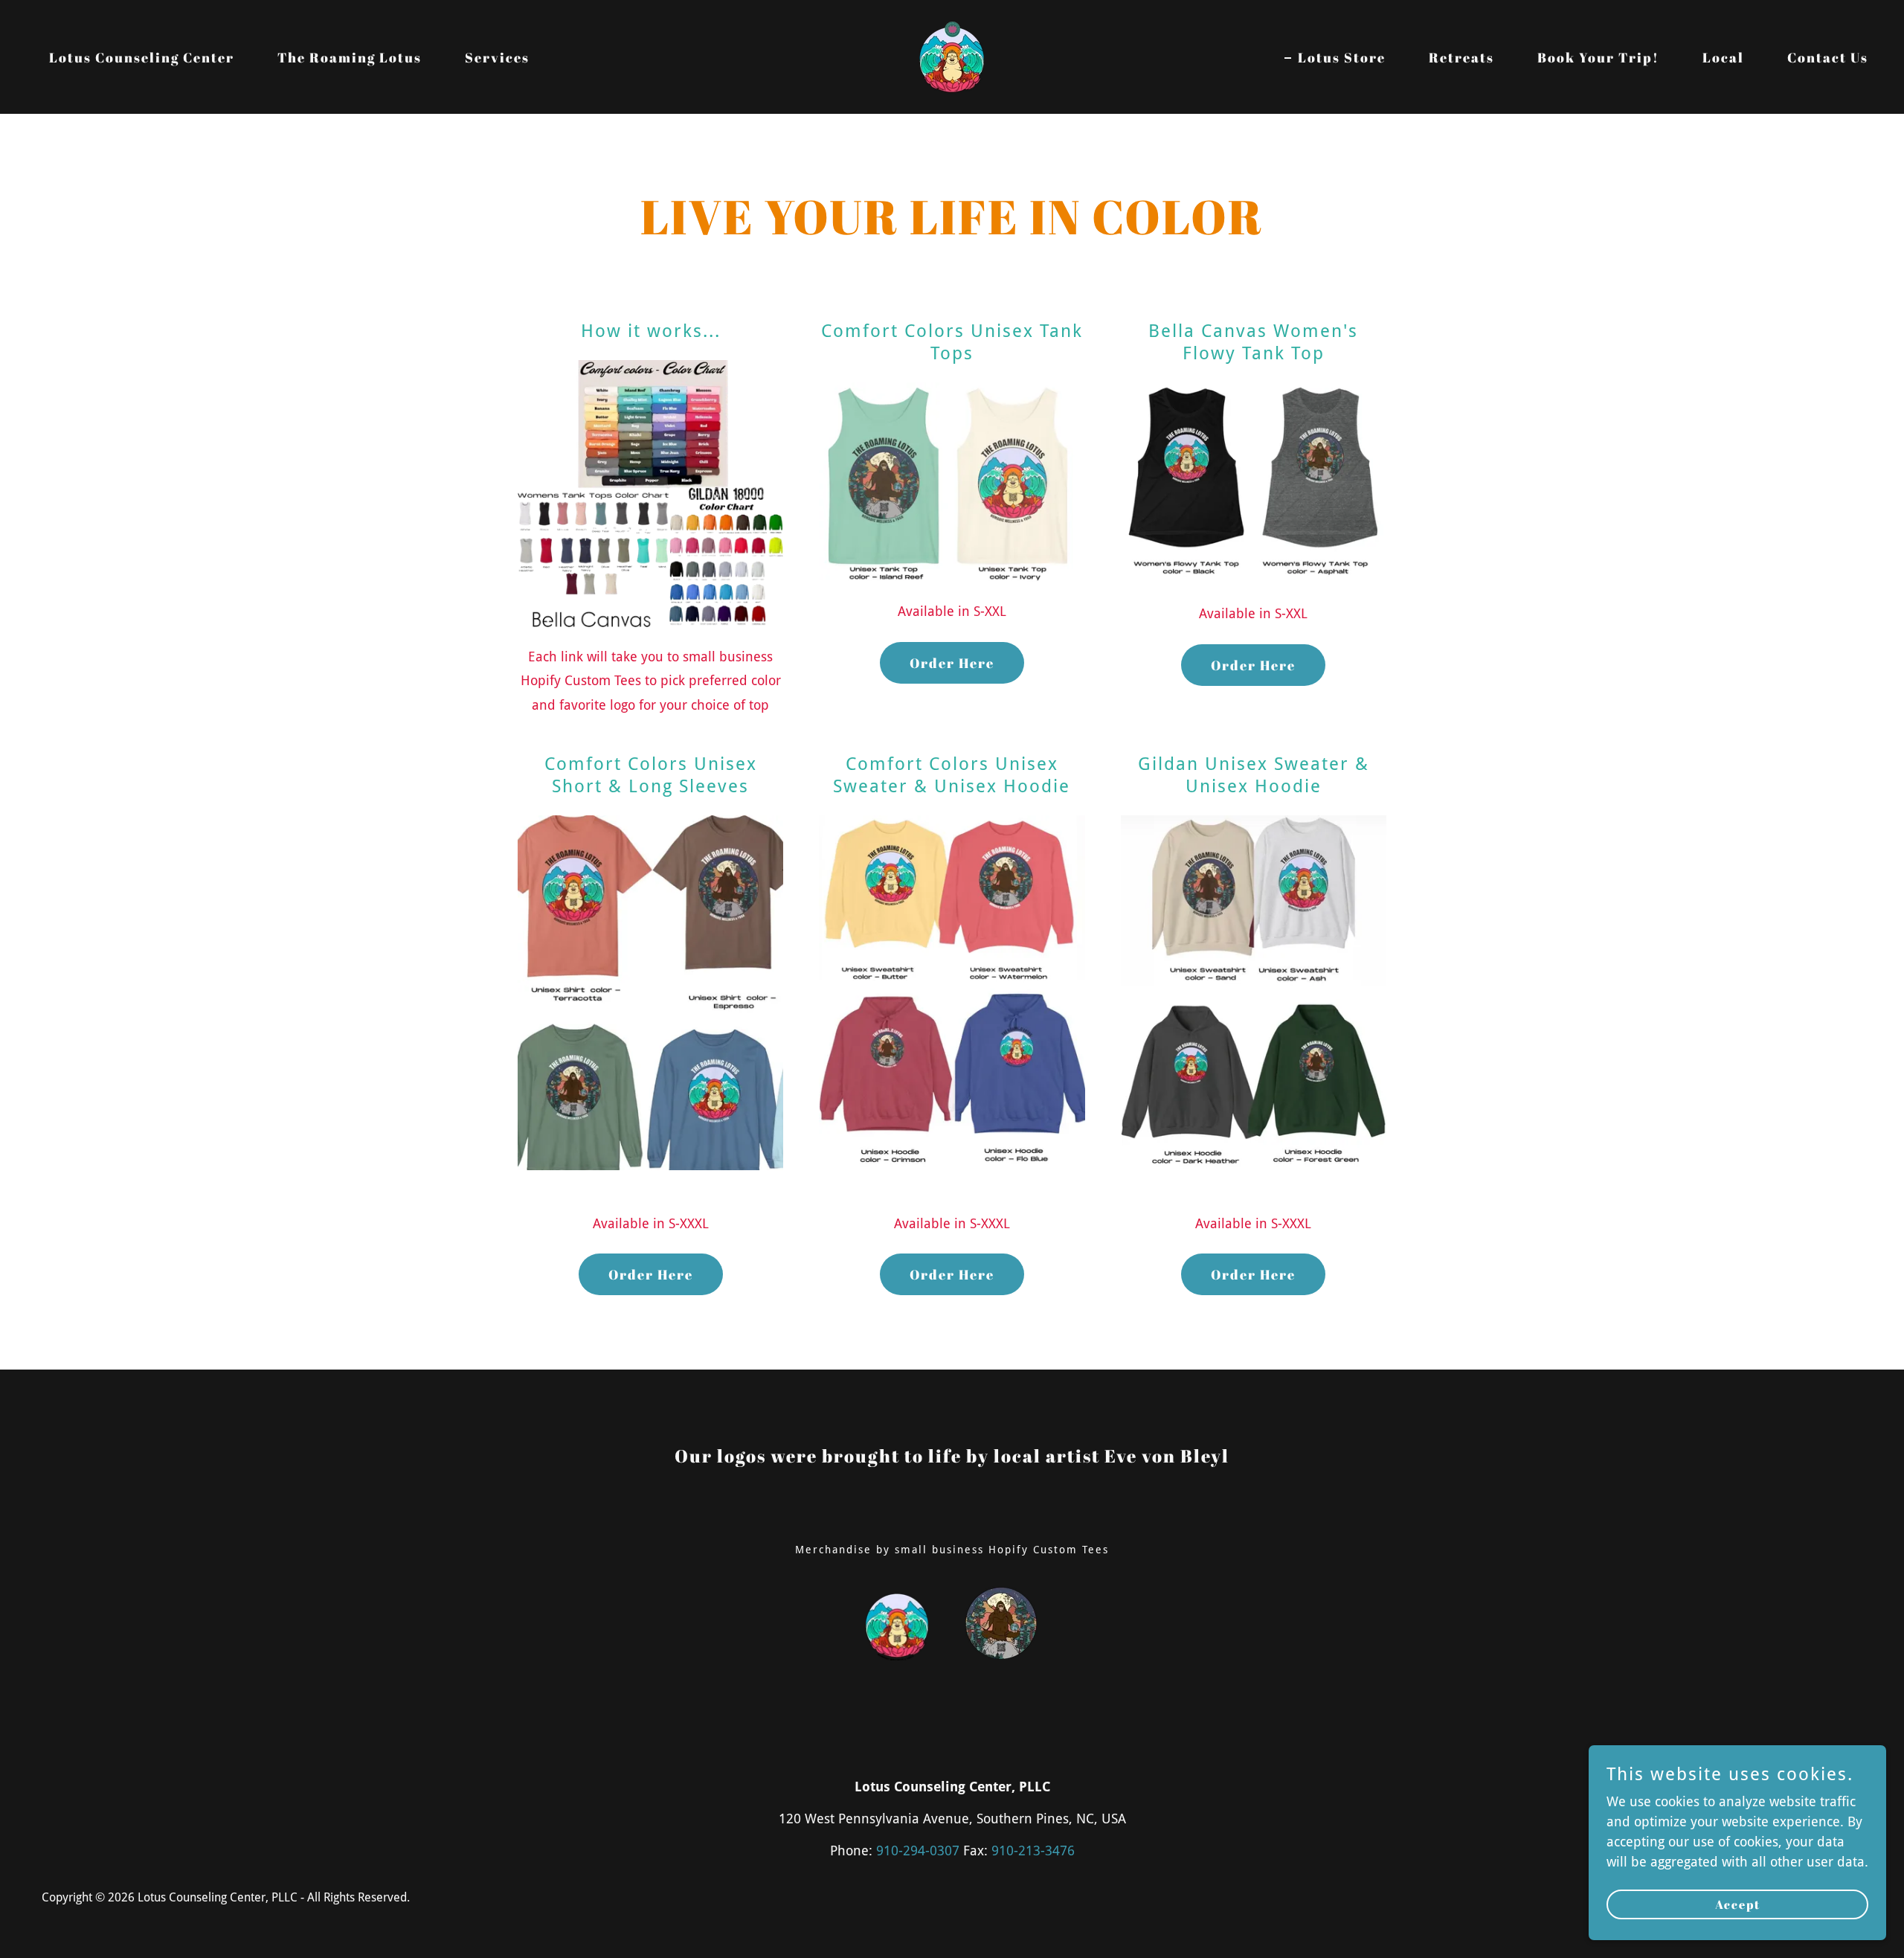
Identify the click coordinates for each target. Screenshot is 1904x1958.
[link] (952, 55)
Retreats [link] (1461, 57)
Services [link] (497, 57)
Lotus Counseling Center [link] (142, 57)
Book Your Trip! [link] (1598, 57)
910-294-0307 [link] (918, 1851)
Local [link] (1723, 57)
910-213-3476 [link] (1033, 1851)
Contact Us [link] (1828, 57)
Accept (1738, 1904)
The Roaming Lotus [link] (350, 57)
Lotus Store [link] (1342, 57)
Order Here (952, 663)
